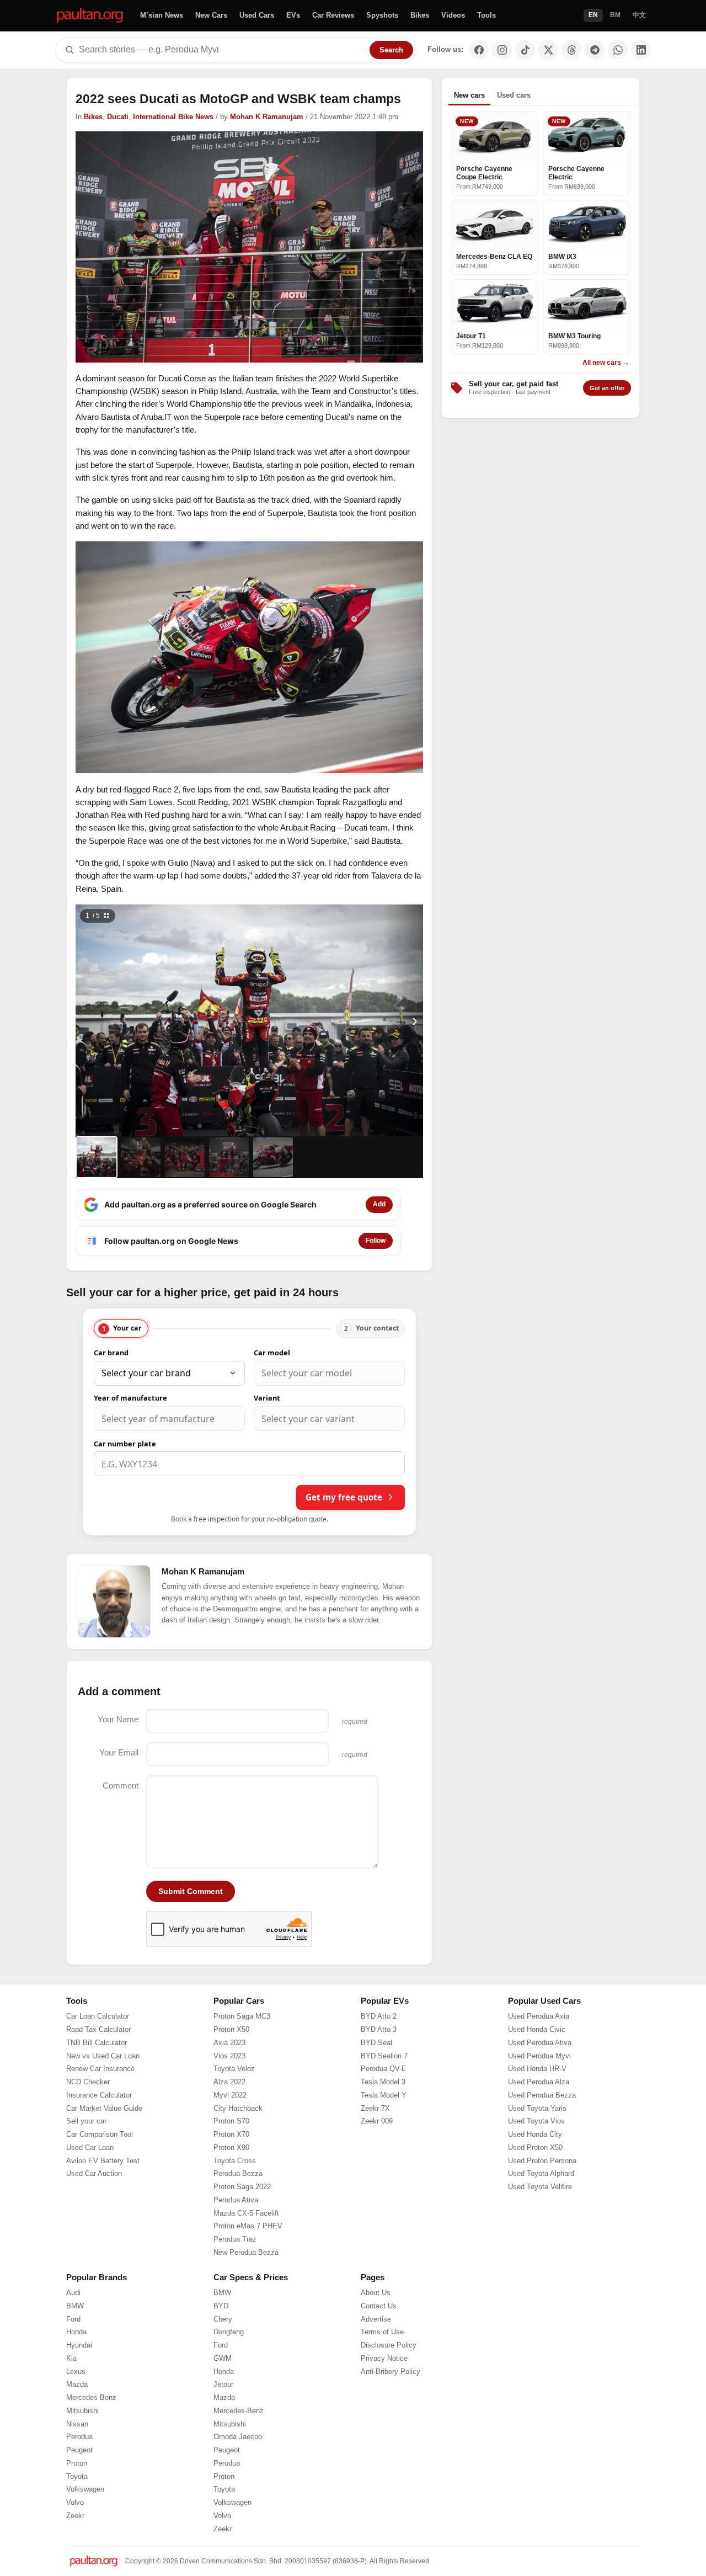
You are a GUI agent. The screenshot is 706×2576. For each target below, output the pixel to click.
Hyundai (79, 2345)
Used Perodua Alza (539, 2082)
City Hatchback (238, 2109)
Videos (453, 15)
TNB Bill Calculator (97, 2043)
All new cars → (606, 363)
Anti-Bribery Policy (391, 2372)
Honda (76, 2332)
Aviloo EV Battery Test (103, 2161)
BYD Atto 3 (379, 2030)
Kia (71, 2359)
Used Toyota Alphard (541, 2174)
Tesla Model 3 (383, 2082)
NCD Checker (88, 2082)
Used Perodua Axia (539, 2016)
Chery (223, 2319)
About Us (376, 2293)
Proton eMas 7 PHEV (248, 2226)
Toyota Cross (235, 2161)
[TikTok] (525, 50)
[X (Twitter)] (548, 50)
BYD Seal (376, 2043)
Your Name (118, 1719)
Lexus (76, 2372)
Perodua (79, 2437)
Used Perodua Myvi (539, 2056)
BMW (75, 2306)
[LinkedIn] (641, 50)
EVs (293, 15)
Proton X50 (231, 2030)
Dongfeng (229, 2332)
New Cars (211, 15)
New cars (469, 95)
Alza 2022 (229, 2082)
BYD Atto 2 (379, 2016)
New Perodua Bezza (246, 2253)
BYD (221, 2306)
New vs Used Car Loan (103, 2056)
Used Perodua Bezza (542, 2095)
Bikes (420, 15)
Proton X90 (231, 2148)
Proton (77, 2463)
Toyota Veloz (234, 2069)
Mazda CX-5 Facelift (246, 2213)
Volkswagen (85, 2489)
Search (391, 50)
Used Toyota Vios (536, 2121)
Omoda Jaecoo (238, 2437)
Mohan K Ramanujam (267, 117)
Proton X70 (231, 2135)
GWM (223, 2359)
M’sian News (162, 15)
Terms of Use (382, 2332)
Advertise (376, 2319)
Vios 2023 (229, 2056)
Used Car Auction (94, 2174)
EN (593, 15)
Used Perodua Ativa (540, 2043)
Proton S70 (231, 2121)
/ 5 (93, 916)
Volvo (75, 2503)
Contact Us (379, 2306)
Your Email (119, 1752)
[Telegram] (595, 50)
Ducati (118, 117)
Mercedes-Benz (91, 2398)
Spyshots (382, 15)
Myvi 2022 (230, 2095)
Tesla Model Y (384, 2095)
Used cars (514, 95)
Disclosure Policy (389, 2345)
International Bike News (173, 117)
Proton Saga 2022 (242, 2187)
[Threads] (571, 50)
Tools (486, 15)
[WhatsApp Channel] (618, 50)
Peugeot (79, 2450)
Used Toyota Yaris (537, 2109)
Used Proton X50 (535, 2148)
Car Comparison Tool (100, 2135)
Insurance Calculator (99, 2095)
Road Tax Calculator (98, 2030)
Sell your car (86, 2121)
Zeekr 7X (375, 2109)
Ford (73, 2319)
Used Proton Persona (542, 2161)
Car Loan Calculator (98, 2016)
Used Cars (257, 15)
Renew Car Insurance (100, 2069)
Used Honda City (535, 2135)
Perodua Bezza (238, 2174)
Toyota (77, 2477)
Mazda (77, 2385)
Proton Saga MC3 (242, 2016)
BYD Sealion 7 (384, 2056)
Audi (73, 2293)
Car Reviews (333, 15)
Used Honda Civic (537, 2030)
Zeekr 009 (377, 2121)
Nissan (77, 2424)
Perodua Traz (235, 2239)
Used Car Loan (90, 2148)
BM (615, 15)
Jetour (223, 2385)
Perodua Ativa (236, 2200)
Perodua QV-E (384, 2069)
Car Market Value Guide (104, 2109)
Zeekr (75, 2516)
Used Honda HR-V (537, 2069)
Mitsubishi (82, 2411)
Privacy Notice (384, 2359)
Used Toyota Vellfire (540, 2187)
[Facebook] (479, 50)
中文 (639, 15)
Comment (121, 1785)
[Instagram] (502, 50)
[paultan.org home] (90, 16)
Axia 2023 (229, 2043)
